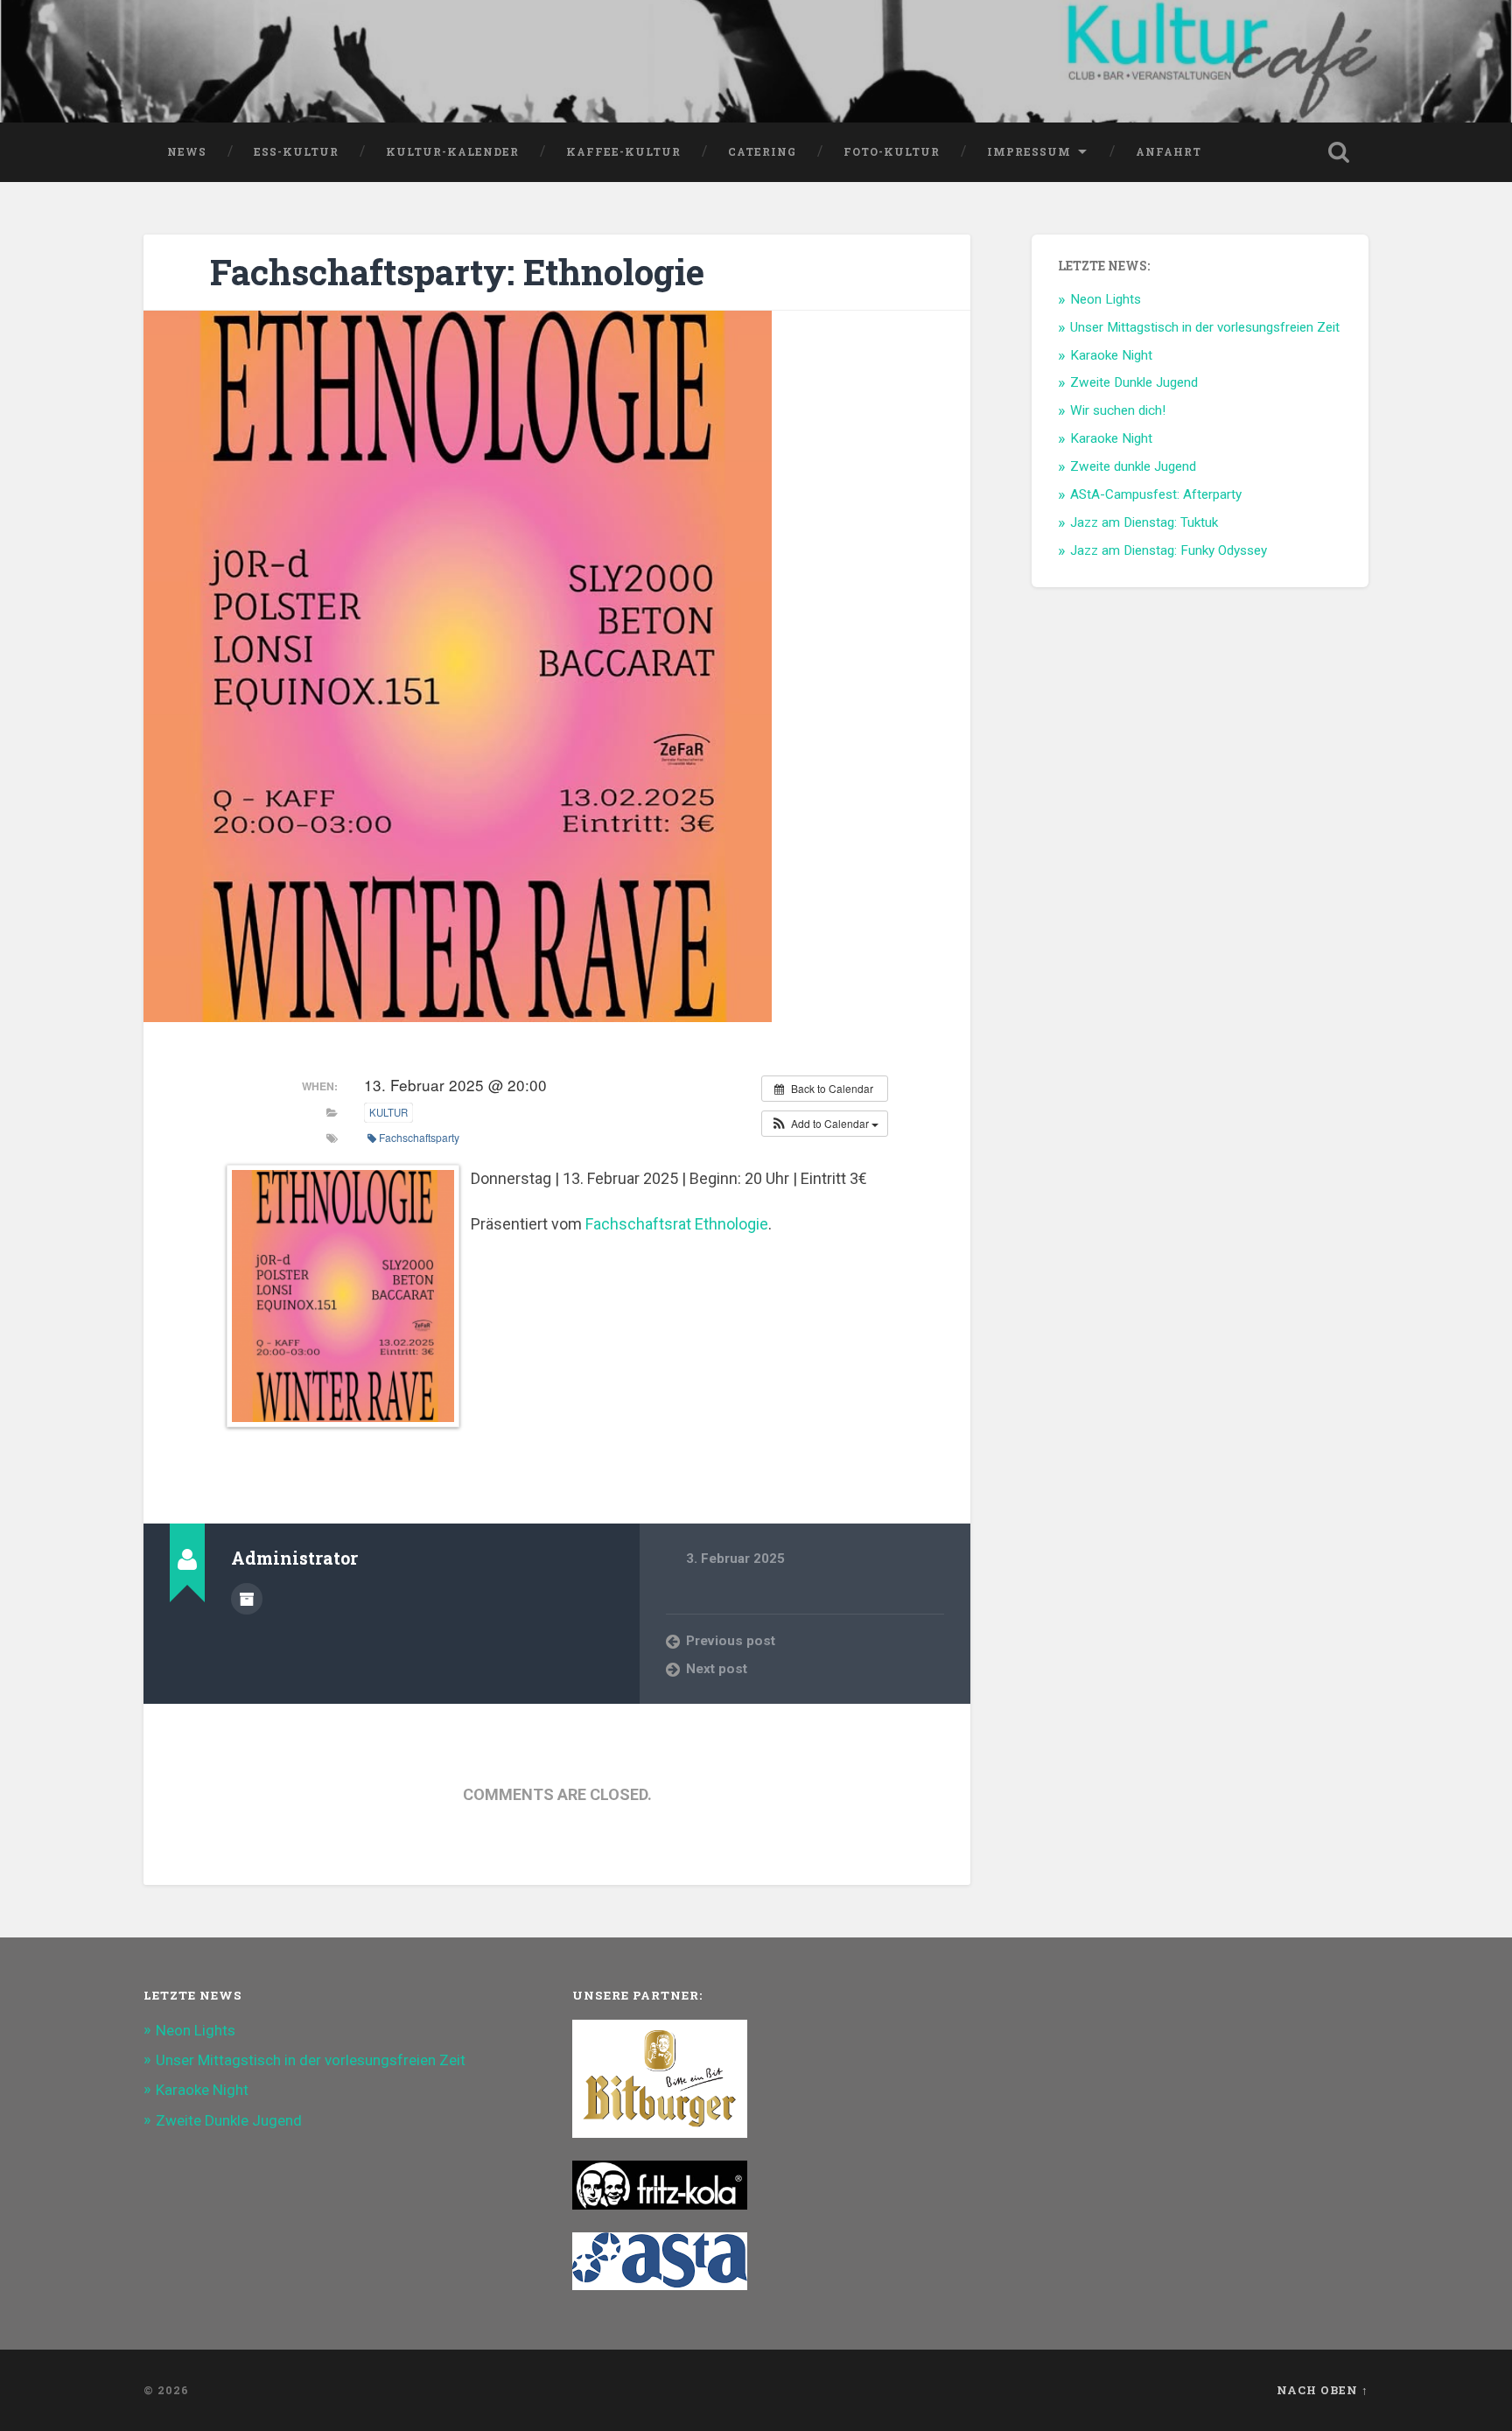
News (187, 151)
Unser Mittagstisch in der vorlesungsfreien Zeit (1205, 327)
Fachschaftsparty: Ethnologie (457, 272)
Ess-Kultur (296, 151)
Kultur (388, 1112)
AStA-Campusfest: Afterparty (1156, 494)
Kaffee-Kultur (623, 151)
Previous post (731, 1641)
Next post (717, 1669)
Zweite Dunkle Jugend (1134, 382)
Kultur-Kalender (452, 151)
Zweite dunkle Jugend (1133, 466)
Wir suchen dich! (1118, 410)
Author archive (247, 1599)
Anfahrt (1169, 151)
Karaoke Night (1111, 355)
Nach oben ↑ (1323, 2390)
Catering (762, 151)
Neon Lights (1106, 299)
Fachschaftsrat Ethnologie (677, 1224)
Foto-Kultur (892, 151)
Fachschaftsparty (419, 1137)
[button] (825, 1124)
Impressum (1029, 151)
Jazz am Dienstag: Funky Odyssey (1169, 550)
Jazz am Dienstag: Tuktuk (1144, 522)
